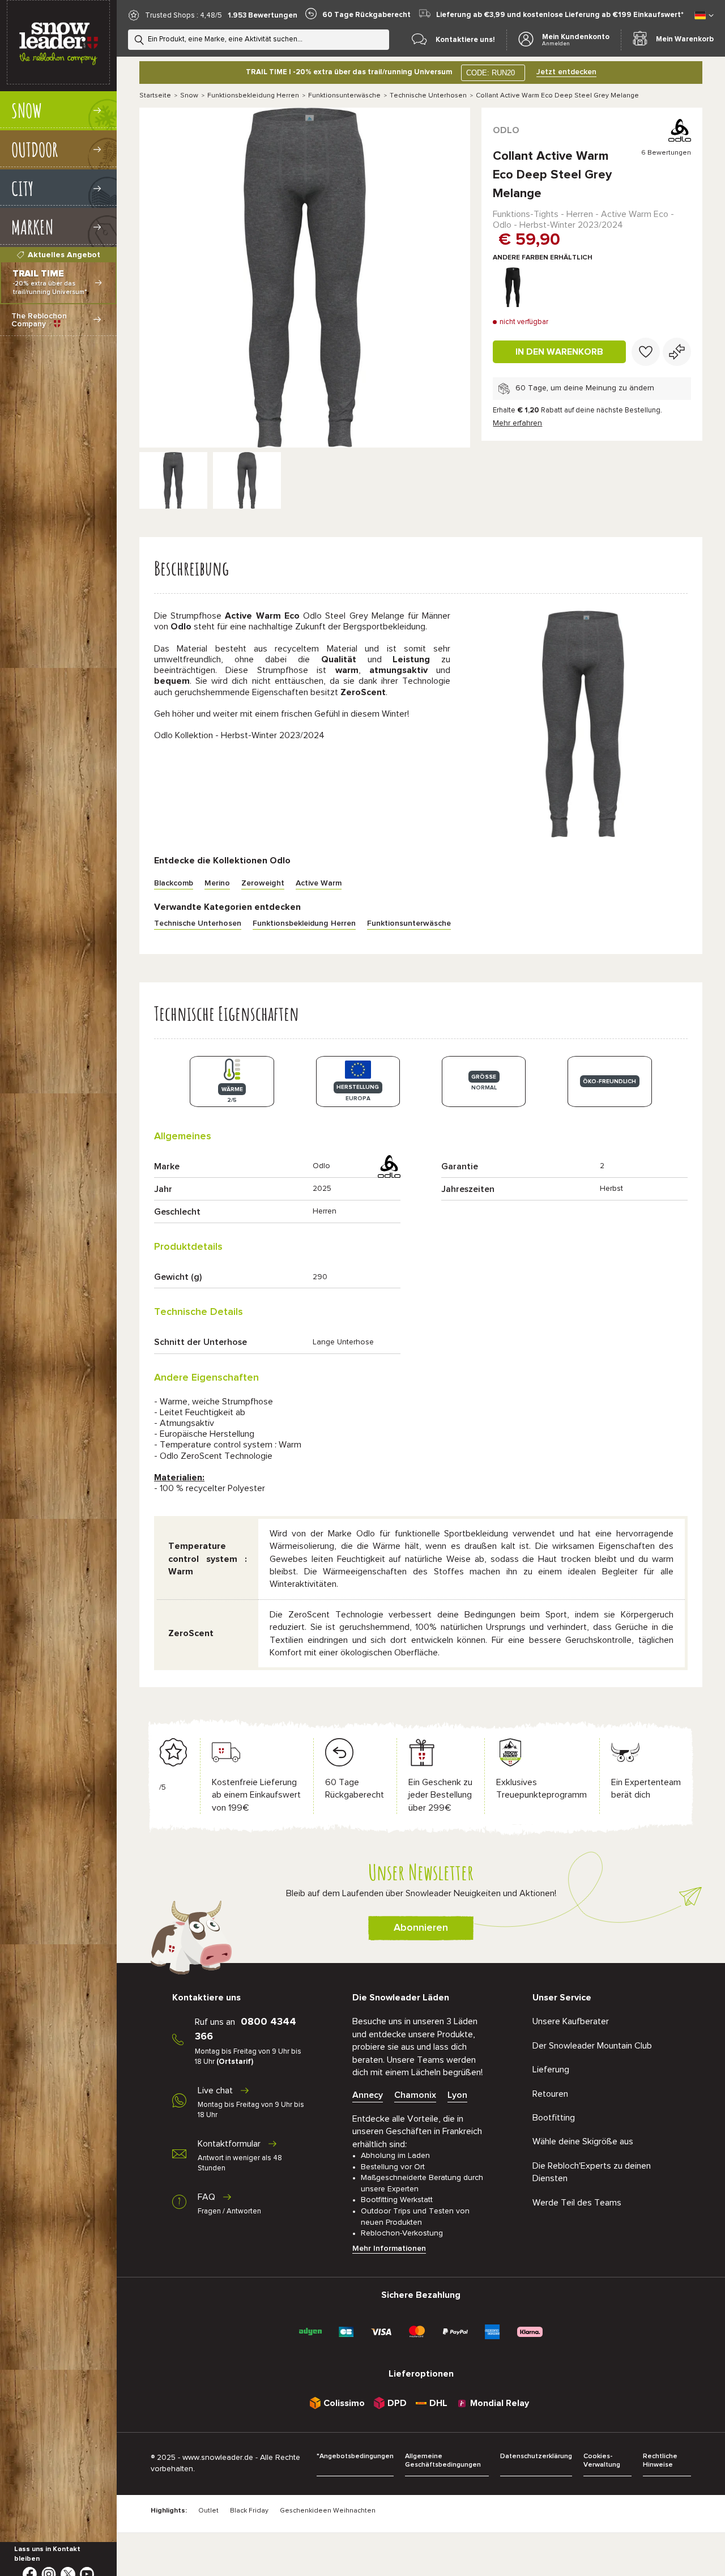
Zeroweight (263, 883)
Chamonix (415, 2095)
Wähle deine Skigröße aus (583, 2141)
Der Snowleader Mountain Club (592, 2046)
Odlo (506, 130)
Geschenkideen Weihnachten (328, 2511)
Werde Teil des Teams (577, 2203)
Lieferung (551, 2070)
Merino (217, 883)
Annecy (368, 2095)
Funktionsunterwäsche (344, 96)
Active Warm (319, 883)
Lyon (457, 2095)
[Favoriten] (646, 352)
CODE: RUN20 (491, 73)
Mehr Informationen (389, 2249)
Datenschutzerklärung (536, 2456)
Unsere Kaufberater (571, 2021)
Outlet (208, 2511)
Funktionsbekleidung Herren (253, 96)
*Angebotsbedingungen (355, 2456)
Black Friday (249, 2511)
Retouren (550, 2094)
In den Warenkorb (559, 352)
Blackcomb (174, 883)
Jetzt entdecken (566, 72)
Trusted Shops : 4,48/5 (184, 16)
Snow (189, 96)
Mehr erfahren (517, 423)
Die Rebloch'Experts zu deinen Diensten (592, 2172)
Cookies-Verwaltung (602, 2461)
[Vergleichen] (677, 352)
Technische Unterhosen (428, 96)
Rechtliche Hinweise (660, 2461)
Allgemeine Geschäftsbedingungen (443, 2461)
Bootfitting (554, 2118)
